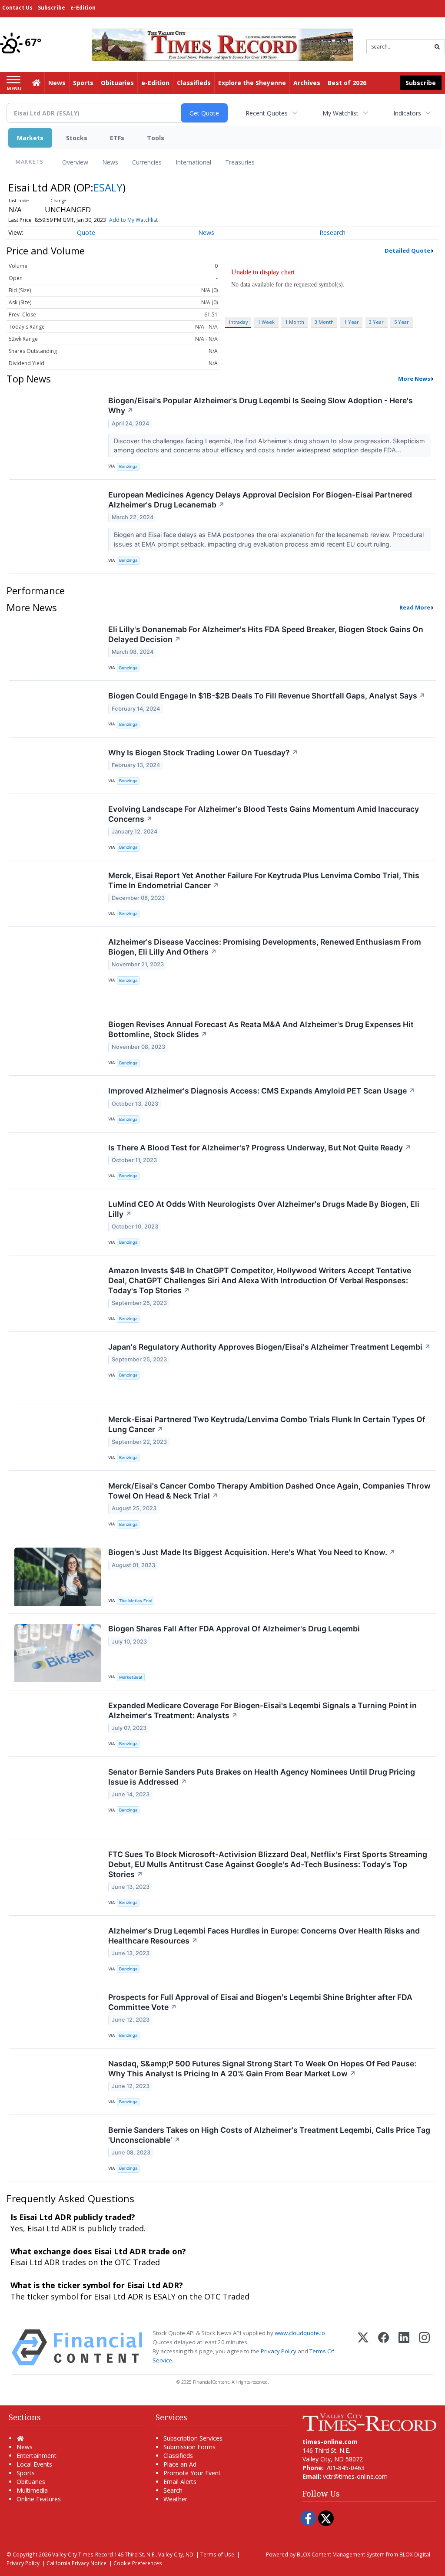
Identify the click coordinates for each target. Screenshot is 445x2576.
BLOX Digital (415, 2554)
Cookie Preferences (138, 2563)
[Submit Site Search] (437, 47)
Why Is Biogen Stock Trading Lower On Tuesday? (203, 753)
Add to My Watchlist (133, 220)
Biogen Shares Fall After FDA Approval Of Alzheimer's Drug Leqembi (234, 1629)
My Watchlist (340, 113)
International (193, 162)
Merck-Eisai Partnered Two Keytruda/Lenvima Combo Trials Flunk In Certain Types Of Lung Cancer (267, 1424)
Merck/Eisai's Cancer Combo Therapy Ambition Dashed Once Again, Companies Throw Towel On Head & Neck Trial (269, 1491)
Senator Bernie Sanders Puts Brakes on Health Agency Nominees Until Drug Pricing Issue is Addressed (262, 1777)
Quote (86, 232)
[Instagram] (424, 2347)
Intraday (238, 322)
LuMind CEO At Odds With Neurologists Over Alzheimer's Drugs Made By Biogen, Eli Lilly (264, 1209)
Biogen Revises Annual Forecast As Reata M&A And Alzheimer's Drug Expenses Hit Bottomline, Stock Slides (261, 1029)
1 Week (266, 322)
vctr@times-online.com (355, 2476)
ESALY (108, 187)
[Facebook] (384, 2347)
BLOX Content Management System (341, 2554)
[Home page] (222, 44)
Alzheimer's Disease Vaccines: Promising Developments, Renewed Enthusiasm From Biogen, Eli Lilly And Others (265, 947)
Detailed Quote (407, 250)
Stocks (77, 138)
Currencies (147, 162)
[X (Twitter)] (363, 2347)
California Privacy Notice (76, 2563)
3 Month (324, 322)
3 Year (376, 322)
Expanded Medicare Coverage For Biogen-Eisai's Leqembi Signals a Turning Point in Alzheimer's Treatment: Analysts (262, 1710)
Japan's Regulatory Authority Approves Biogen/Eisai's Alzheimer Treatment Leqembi (269, 1347)
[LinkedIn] (404, 2347)
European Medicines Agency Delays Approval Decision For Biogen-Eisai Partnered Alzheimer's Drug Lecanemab (260, 500)
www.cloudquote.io (300, 2333)
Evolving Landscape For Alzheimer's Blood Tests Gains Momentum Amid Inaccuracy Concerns (264, 814)
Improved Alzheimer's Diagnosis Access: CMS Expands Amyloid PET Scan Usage (262, 1091)
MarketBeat (131, 1677)
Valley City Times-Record (83, 2554)
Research (332, 232)
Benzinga (128, 466)
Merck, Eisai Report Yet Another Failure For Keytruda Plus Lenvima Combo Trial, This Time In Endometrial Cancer (264, 880)
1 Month (295, 322)
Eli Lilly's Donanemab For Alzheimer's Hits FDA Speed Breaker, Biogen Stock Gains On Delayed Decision (266, 634)
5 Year (402, 322)
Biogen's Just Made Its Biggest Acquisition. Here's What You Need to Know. (252, 1552)
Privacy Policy (279, 2351)
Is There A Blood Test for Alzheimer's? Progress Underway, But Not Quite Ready (260, 1148)
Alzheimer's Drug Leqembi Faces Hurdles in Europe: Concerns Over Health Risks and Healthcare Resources (264, 1936)
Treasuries (240, 162)
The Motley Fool (136, 1601)
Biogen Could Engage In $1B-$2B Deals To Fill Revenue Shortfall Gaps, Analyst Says (267, 696)
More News (414, 379)
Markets (30, 138)
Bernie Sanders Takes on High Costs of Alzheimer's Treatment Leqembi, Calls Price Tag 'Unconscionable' (269, 2135)
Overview (75, 162)
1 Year (352, 322)
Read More (415, 607)
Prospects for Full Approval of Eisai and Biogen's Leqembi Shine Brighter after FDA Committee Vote (260, 2002)
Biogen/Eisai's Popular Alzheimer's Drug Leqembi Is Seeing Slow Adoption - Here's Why (261, 405)
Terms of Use (217, 2554)
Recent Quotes (267, 113)
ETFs (117, 138)
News (110, 162)
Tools (156, 138)
